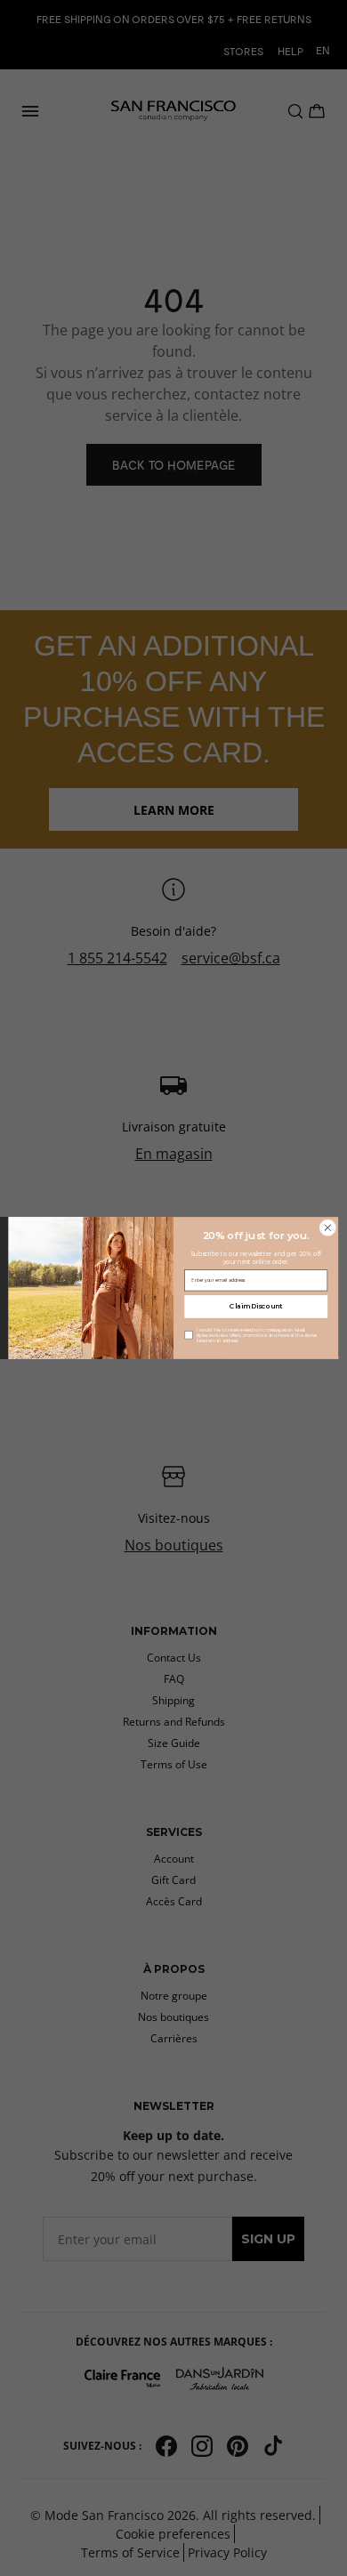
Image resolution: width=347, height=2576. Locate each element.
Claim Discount (256, 1306)
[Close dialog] (328, 1228)
